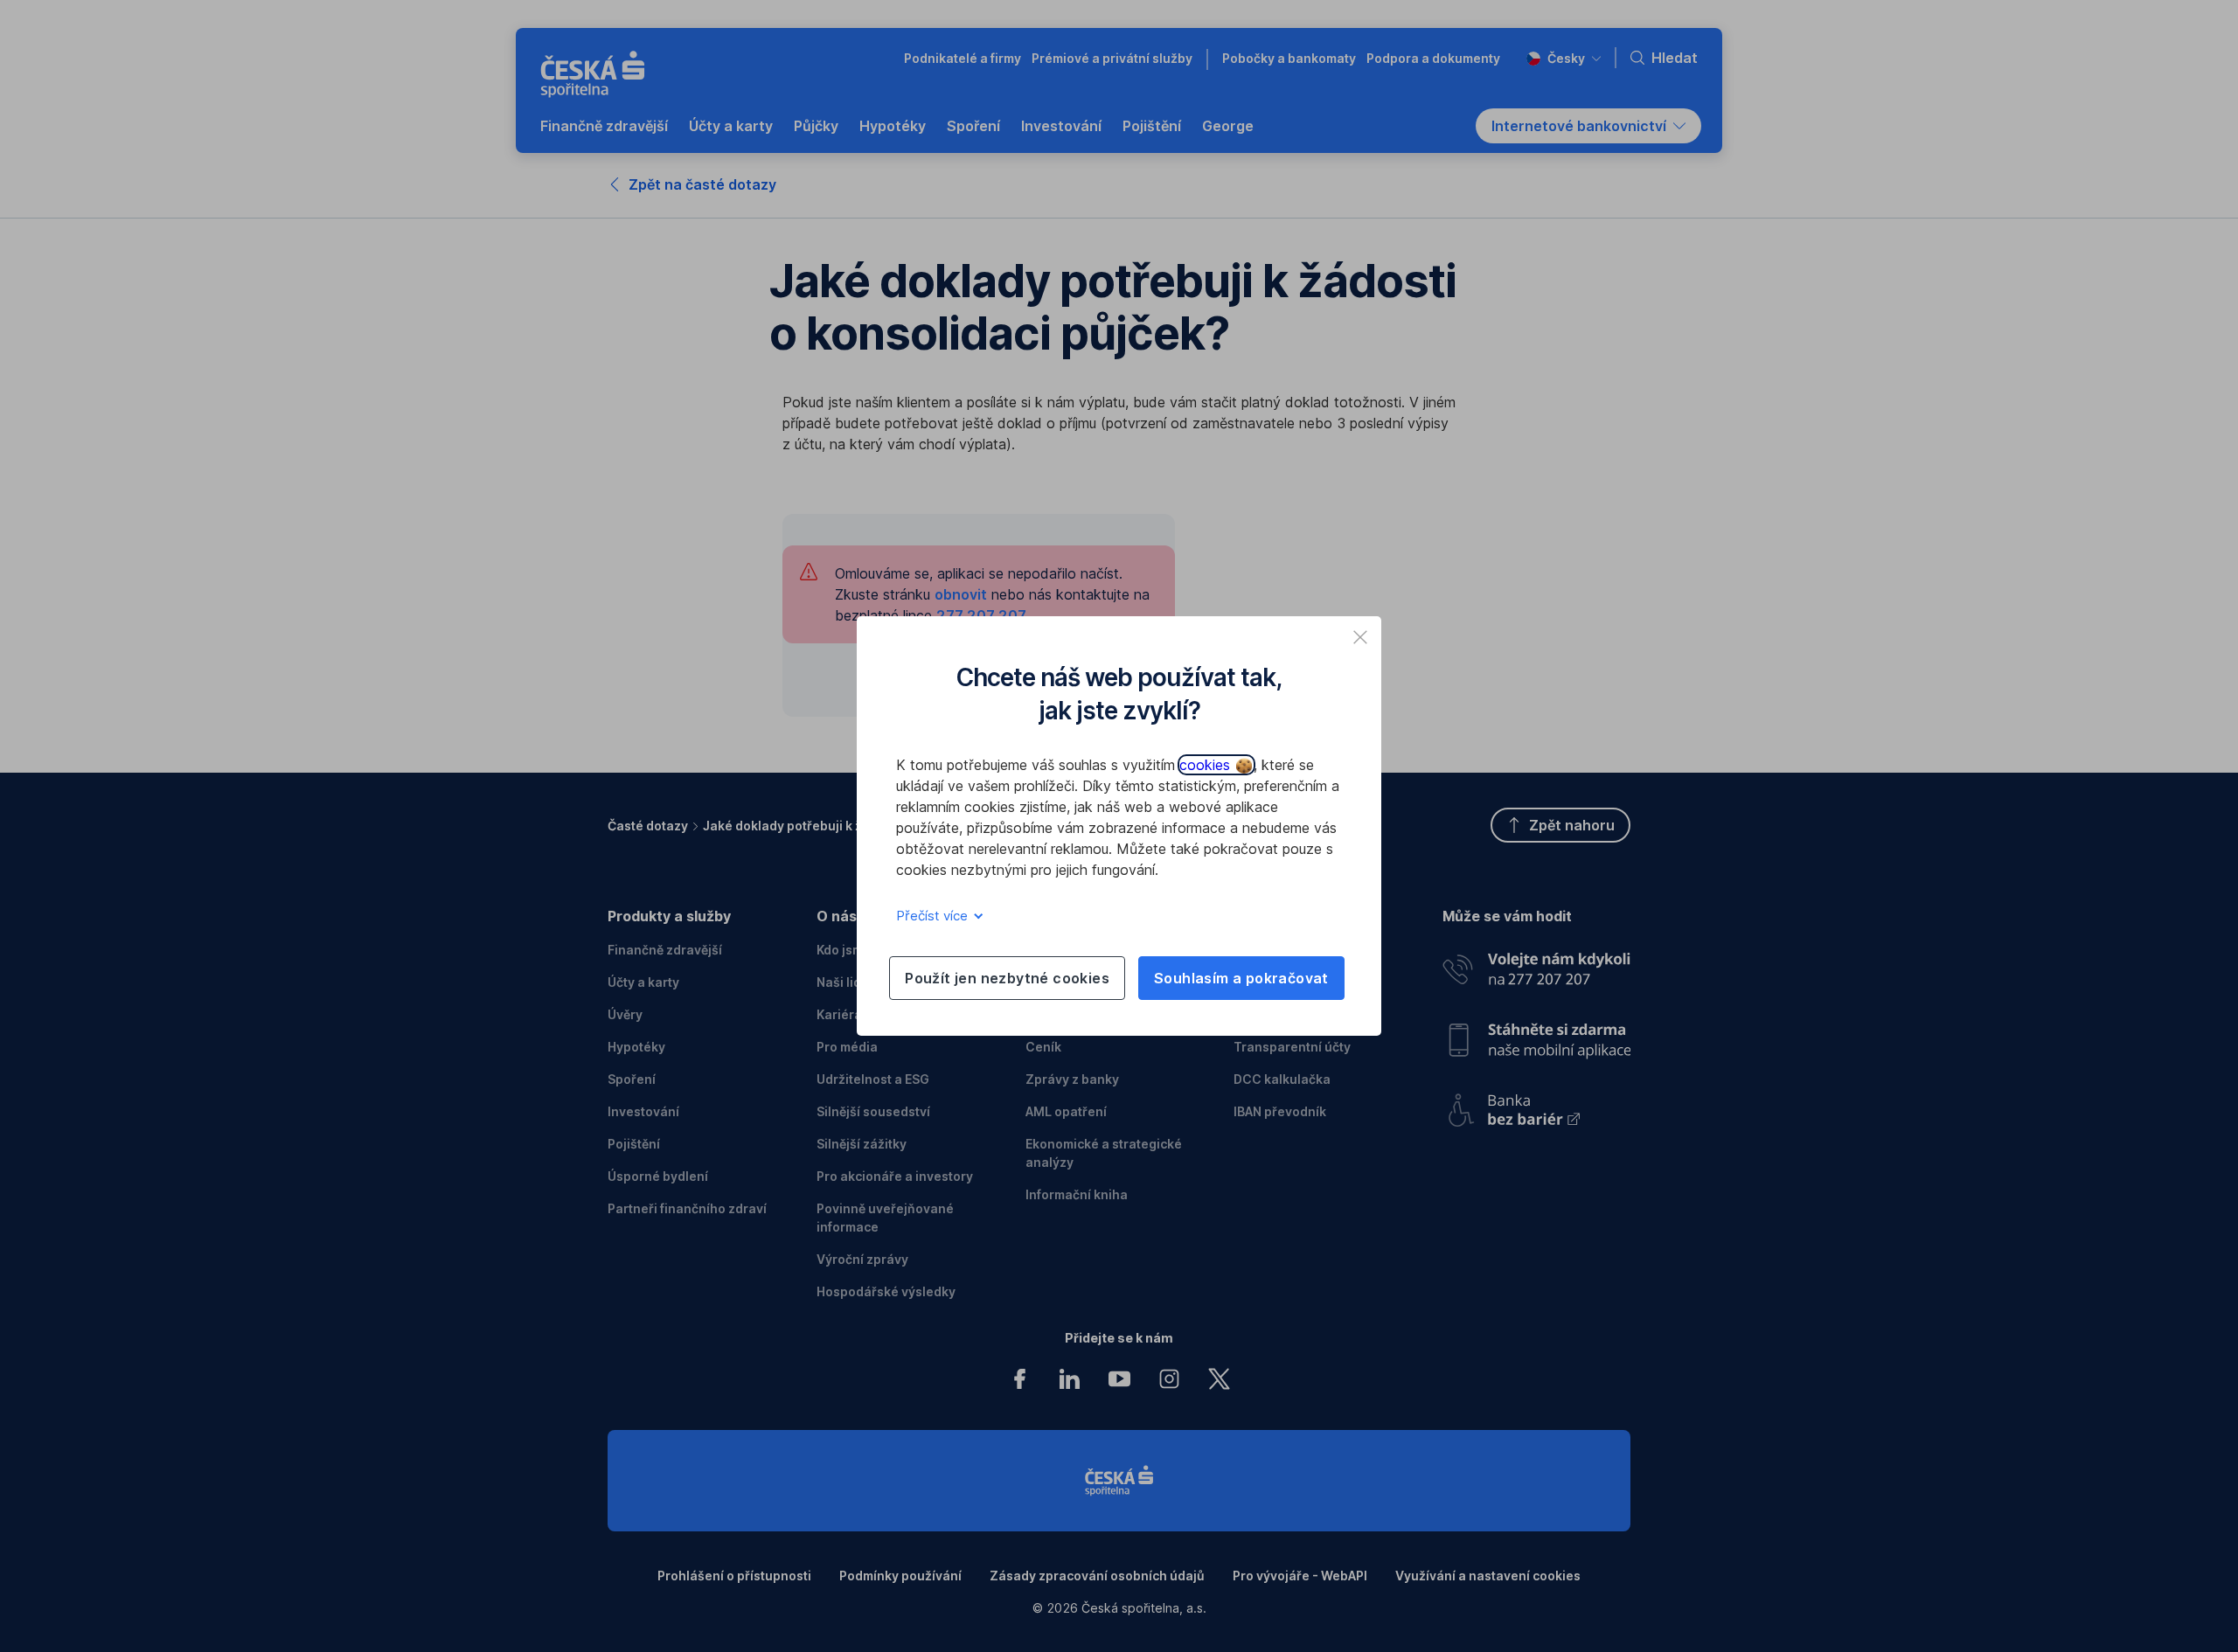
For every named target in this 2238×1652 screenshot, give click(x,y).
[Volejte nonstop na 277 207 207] (1536, 965)
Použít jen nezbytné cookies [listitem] (1007, 978)
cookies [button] (1207, 765)
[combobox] (1564, 58)
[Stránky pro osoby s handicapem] (1536, 1104)
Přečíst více (934, 916)
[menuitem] (604, 126)
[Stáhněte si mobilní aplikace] (1536, 1034)
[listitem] (1360, 637)
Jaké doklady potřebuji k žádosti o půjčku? (832, 826)
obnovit (961, 594)
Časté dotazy (648, 826)
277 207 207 (981, 615)
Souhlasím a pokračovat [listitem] (1241, 978)
